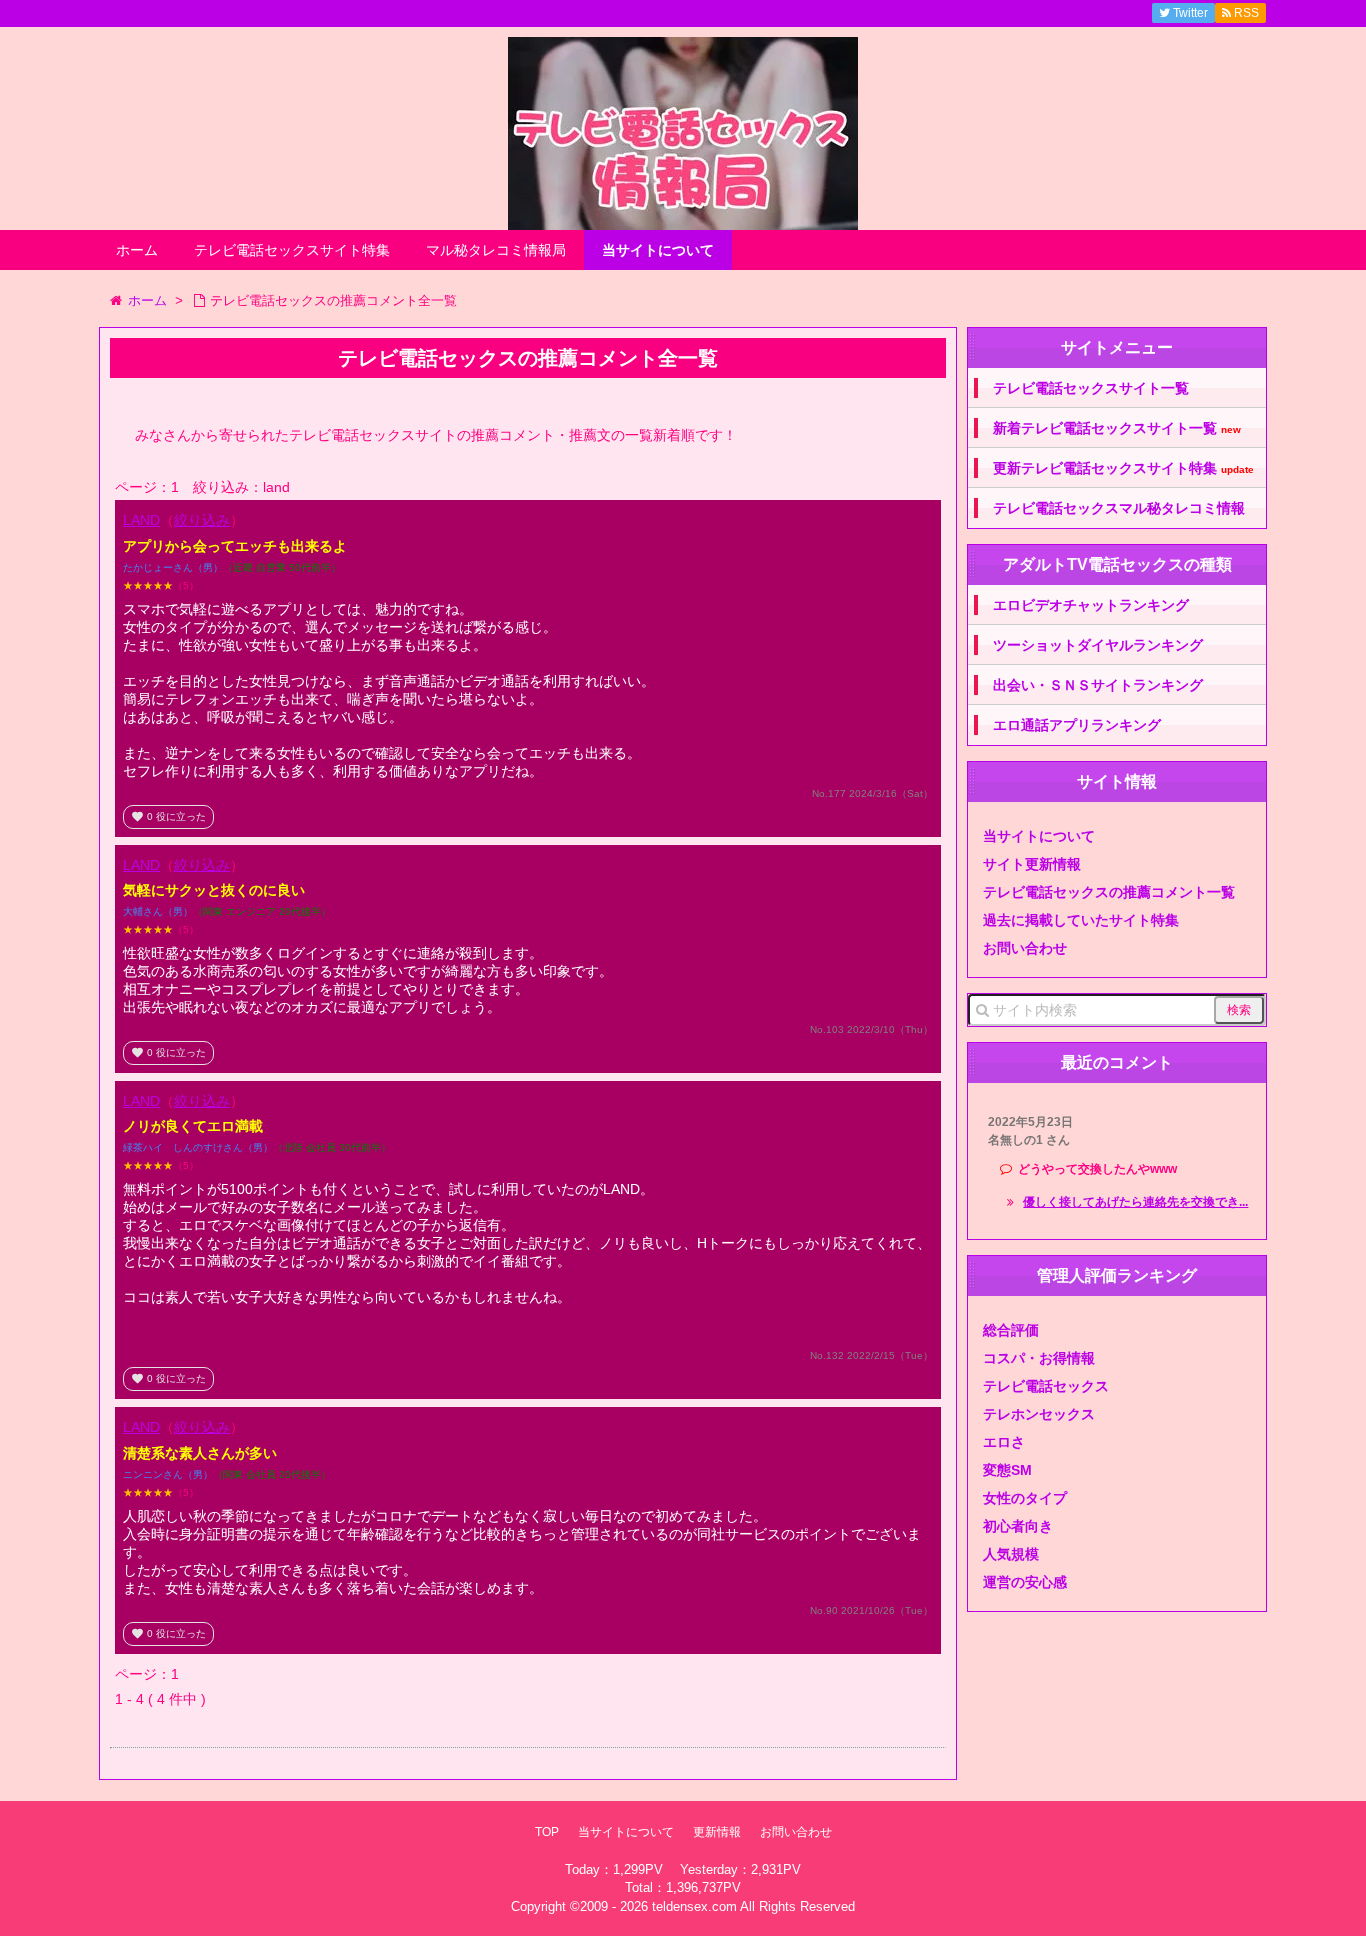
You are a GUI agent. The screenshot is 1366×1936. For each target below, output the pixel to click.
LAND (141, 520)
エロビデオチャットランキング (1091, 605)
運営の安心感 (1025, 1582)
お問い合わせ (1025, 948)
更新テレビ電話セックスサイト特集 (1123, 468)
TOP (547, 1832)
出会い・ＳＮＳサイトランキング (1098, 685)
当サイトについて (658, 250)
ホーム (137, 250)
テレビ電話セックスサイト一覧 (1091, 388)
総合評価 (1011, 1330)
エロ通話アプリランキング (1077, 725)
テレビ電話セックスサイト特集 (292, 250)
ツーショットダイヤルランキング (1098, 645)
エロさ (1004, 1442)
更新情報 (717, 1832)
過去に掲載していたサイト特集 (1081, 920)
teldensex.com (694, 1906)
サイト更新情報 (1032, 864)
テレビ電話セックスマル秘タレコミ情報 (1119, 508)
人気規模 (1011, 1554)
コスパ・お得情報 (1039, 1358)
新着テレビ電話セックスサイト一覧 (1117, 428)
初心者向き (1018, 1526)
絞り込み (202, 520)
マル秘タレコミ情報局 (496, 250)
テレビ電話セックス (1046, 1386)
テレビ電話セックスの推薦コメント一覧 (1109, 892)
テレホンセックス (1039, 1414)
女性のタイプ (1025, 1498)
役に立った (168, 816)
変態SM (1007, 1470)
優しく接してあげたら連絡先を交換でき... (1135, 1202)
